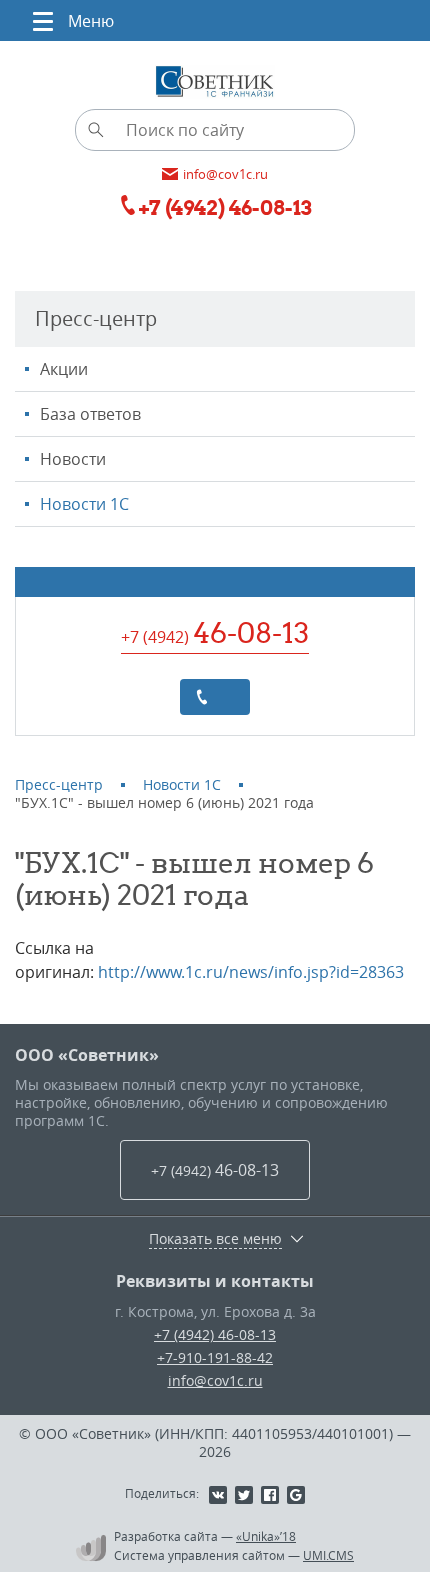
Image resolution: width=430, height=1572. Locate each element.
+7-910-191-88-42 (215, 1357)
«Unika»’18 (266, 1536)
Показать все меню (215, 1239)
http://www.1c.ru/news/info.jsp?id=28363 (251, 972)
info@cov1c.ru (215, 1380)
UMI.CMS (328, 1555)
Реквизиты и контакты (215, 1281)
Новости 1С (84, 504)
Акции (64, 369)
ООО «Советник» (87, 1055)
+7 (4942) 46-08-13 (215, 1334)
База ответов (90, 414)
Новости (73, 459)
